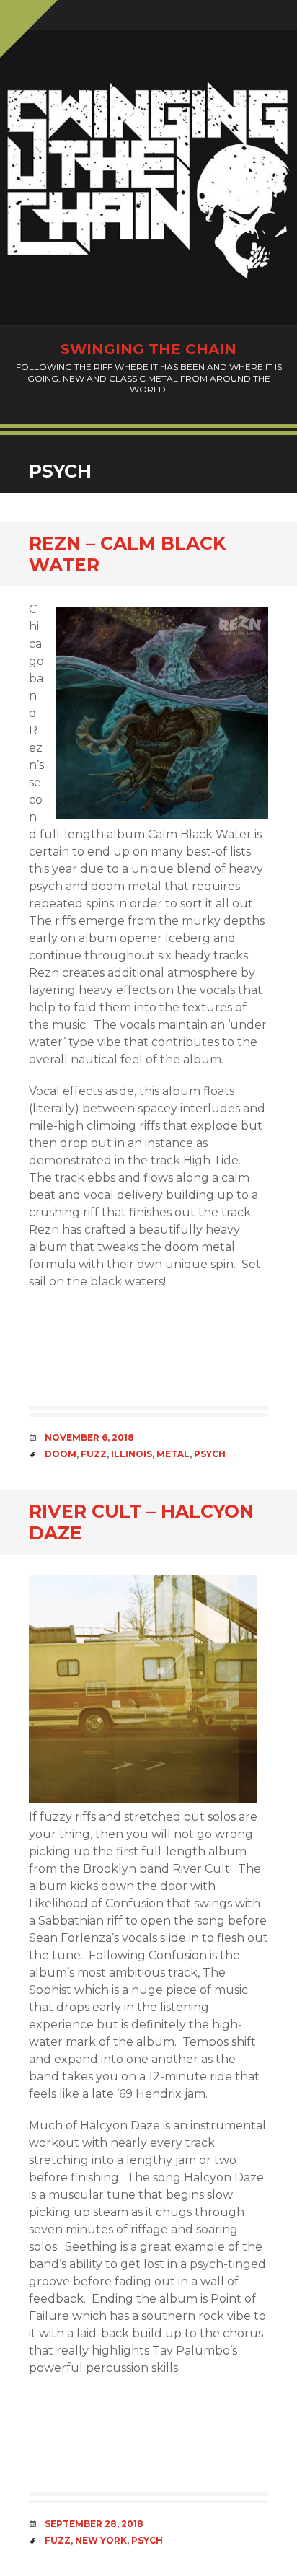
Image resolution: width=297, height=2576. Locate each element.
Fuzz (94, 1454)
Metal (173, 1454)
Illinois (132, 1454)
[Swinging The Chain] (148, 177)
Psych (210, 1454)
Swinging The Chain (148, 349)
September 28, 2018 (94, 2524)
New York (101, 2540)
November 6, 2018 (89, 1437)
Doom (61, 1454)
